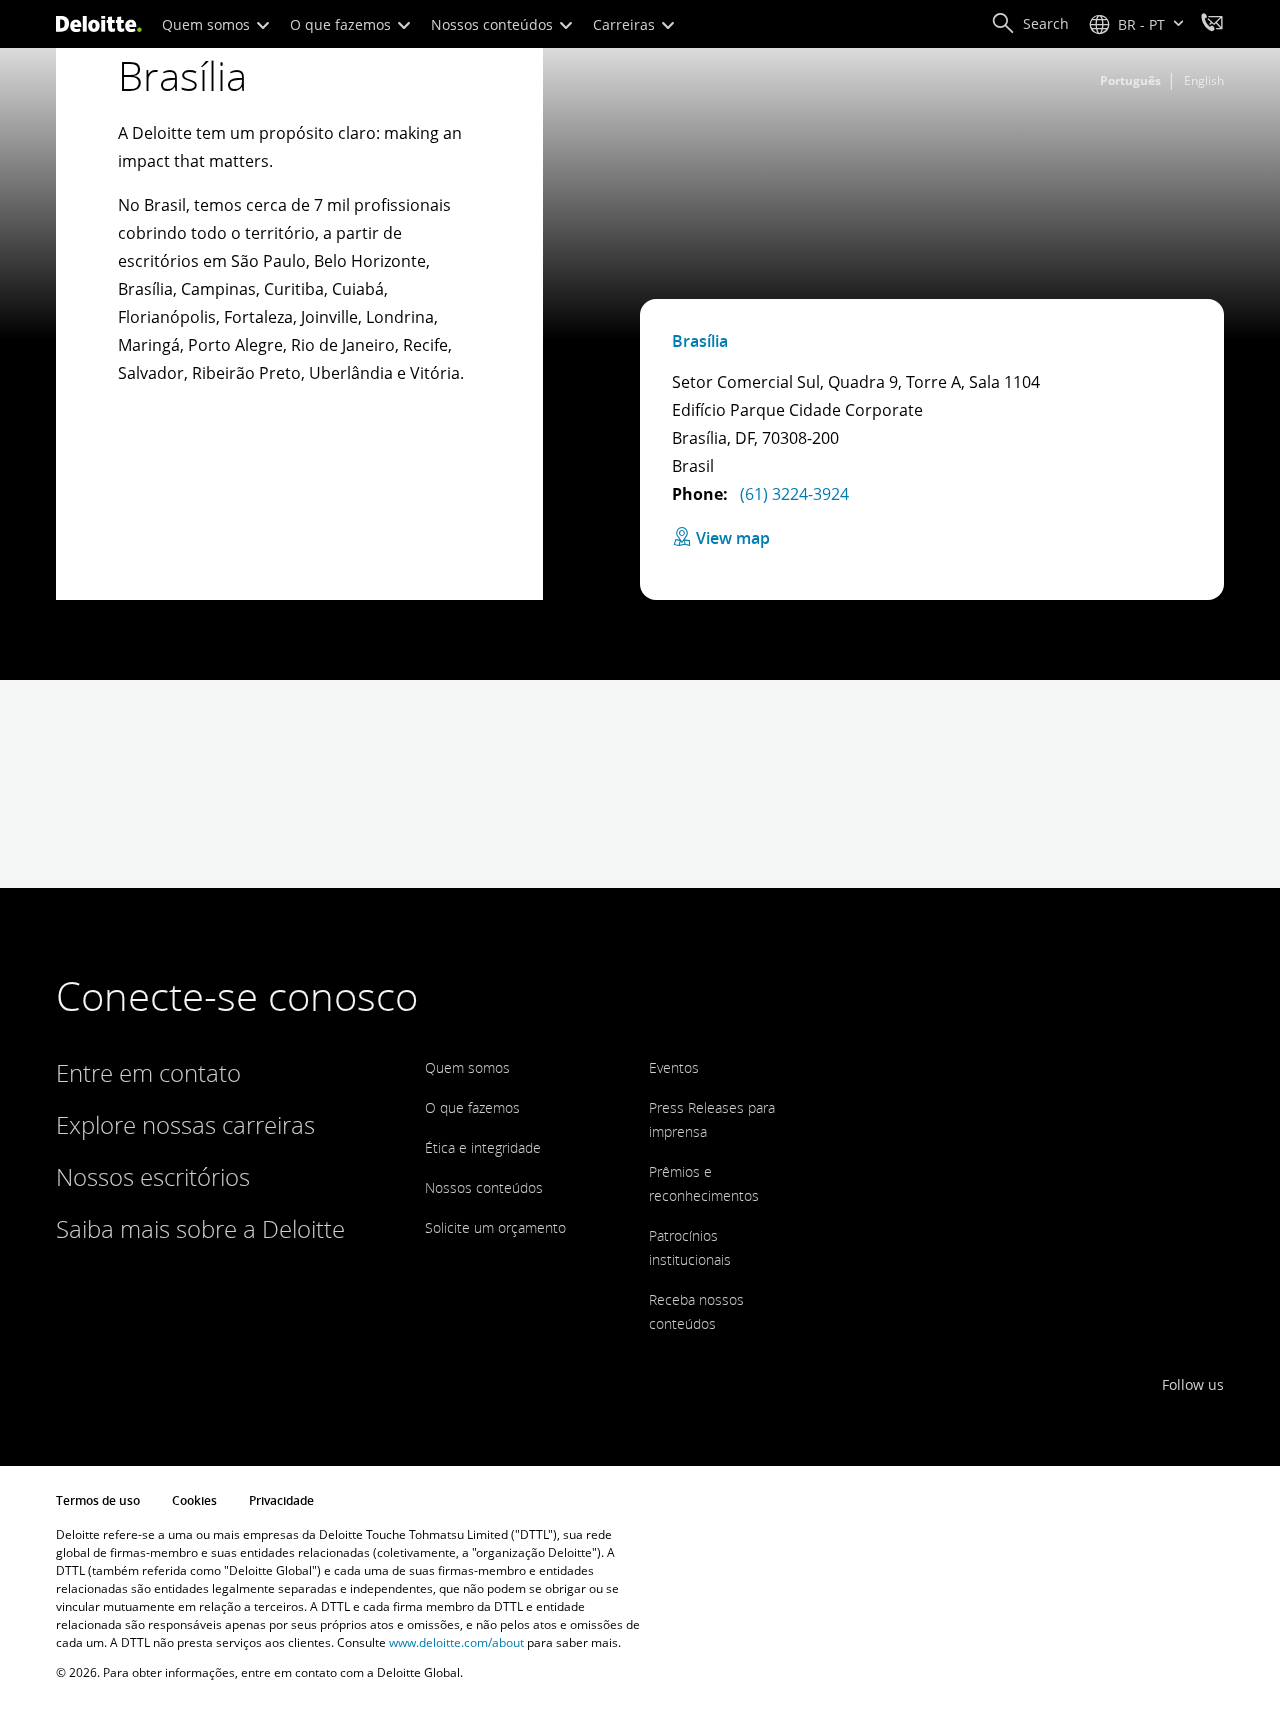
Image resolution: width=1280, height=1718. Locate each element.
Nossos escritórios (153, 1176)
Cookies (194, 1500)
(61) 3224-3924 (792, 494)
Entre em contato (148, 1072)
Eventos (674, 1067)
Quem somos (208, 24)
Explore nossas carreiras (185, 1124)
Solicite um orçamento (495, 1227)
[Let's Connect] (1212, 25)
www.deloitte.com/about (456, 1642)
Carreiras (626, 24)
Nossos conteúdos (494, 24)
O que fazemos (342, 24)
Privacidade (281, 1500)
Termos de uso (98, 1500)
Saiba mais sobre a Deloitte (200, 1228)
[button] (1030, 24)
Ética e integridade (483, 1147)
